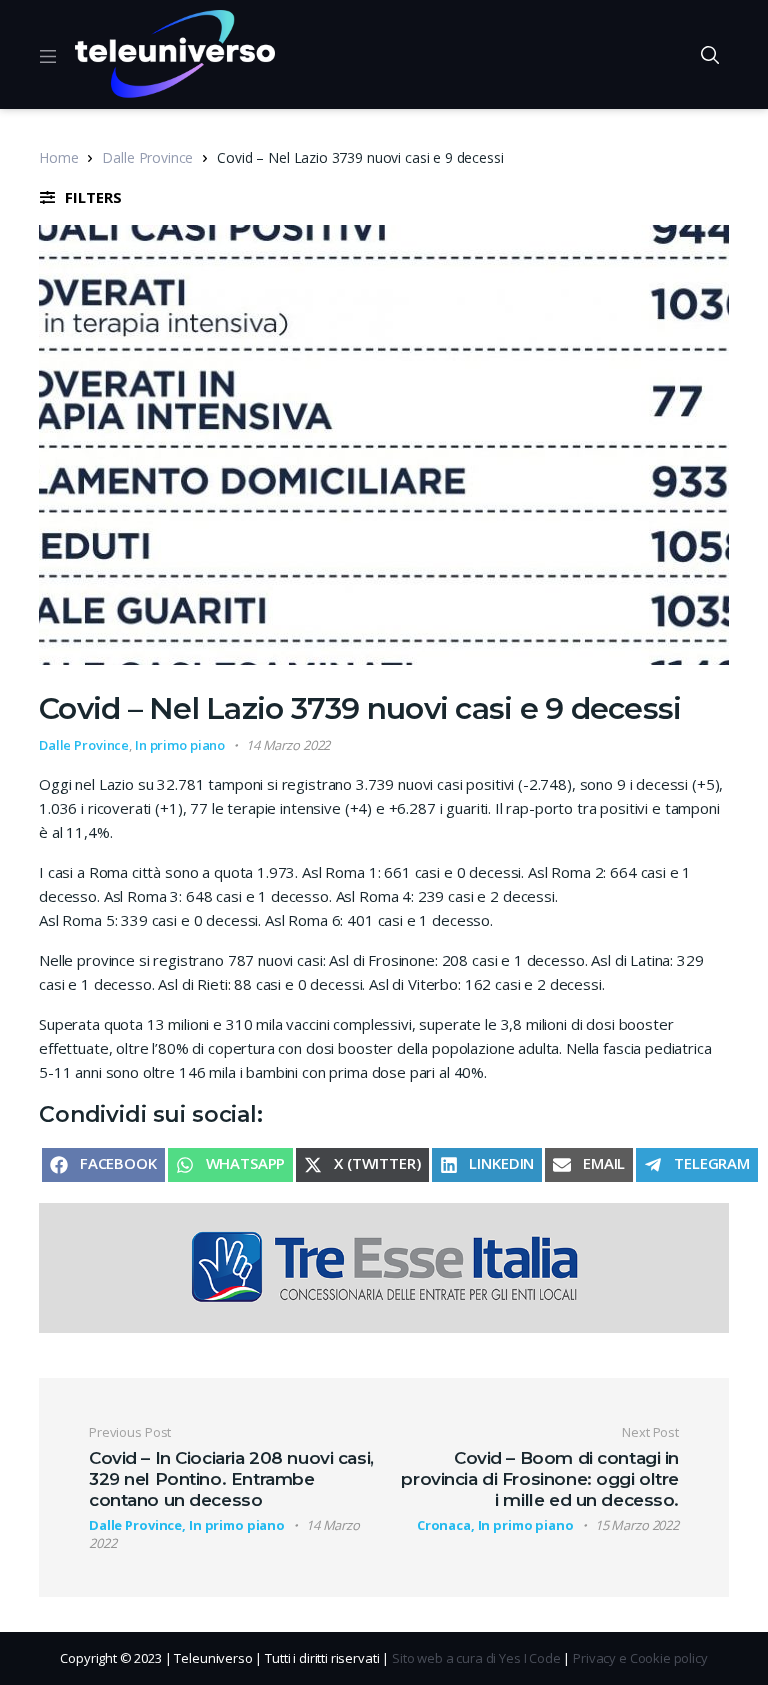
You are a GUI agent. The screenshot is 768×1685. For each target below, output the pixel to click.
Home (58, 157)
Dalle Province (147, 157)
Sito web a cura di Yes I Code (476, 1658)
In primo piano (180, 745)
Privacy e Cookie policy (640, 1658)
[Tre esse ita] (384, 1266)
